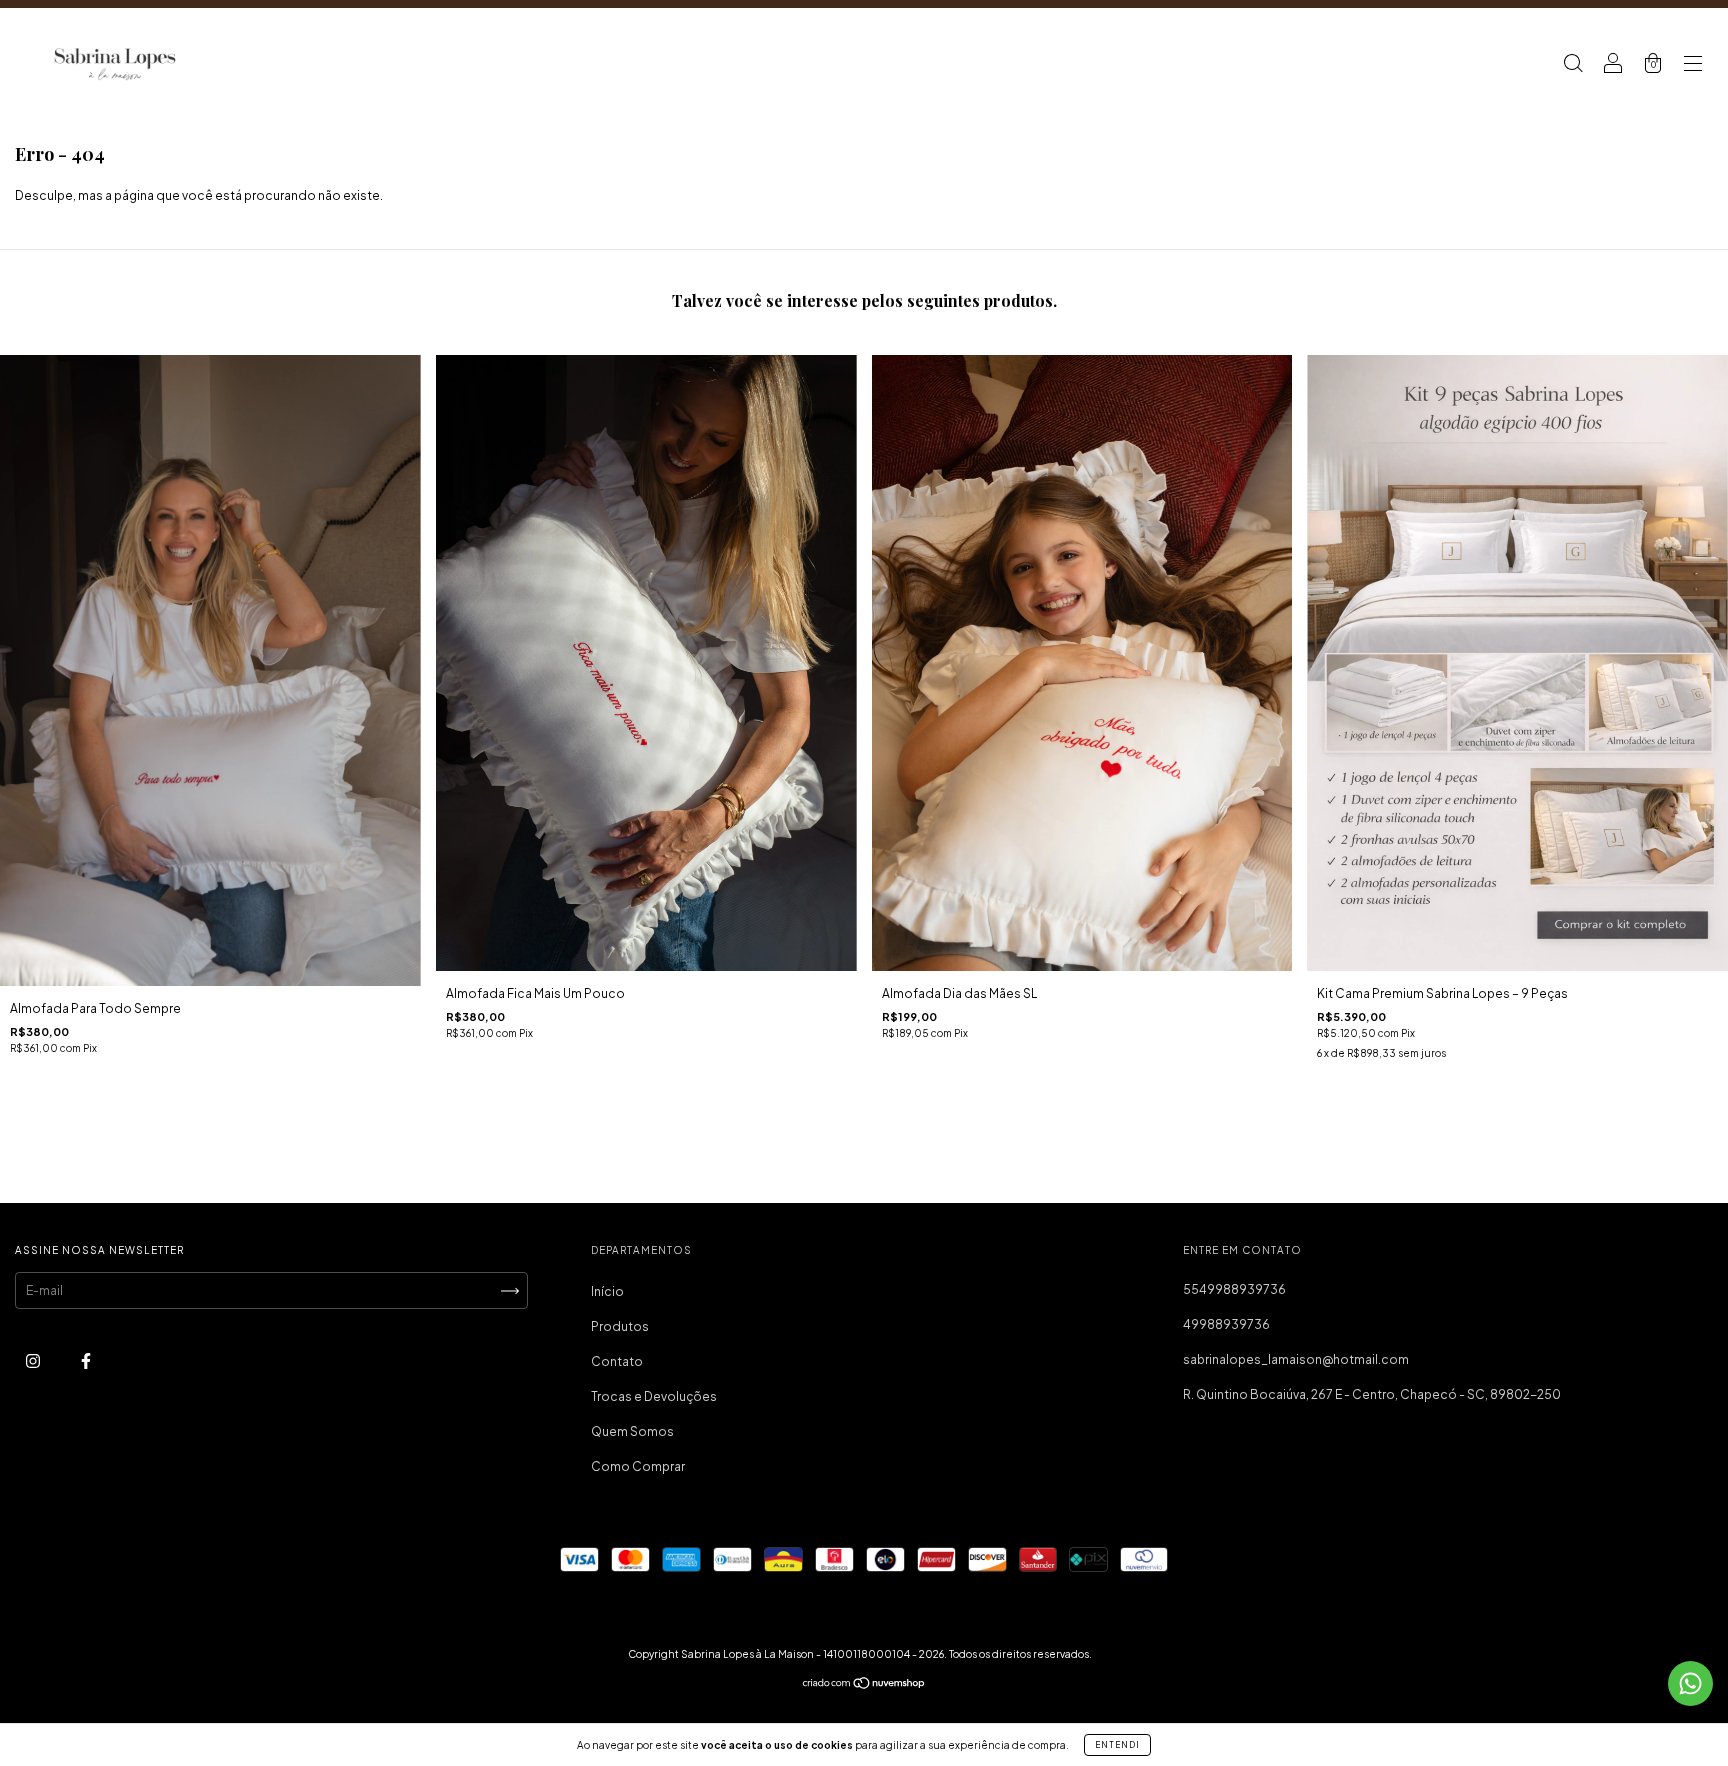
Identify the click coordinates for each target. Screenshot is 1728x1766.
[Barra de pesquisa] (1573, 65)
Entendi (1117, 1745)
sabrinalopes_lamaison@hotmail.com (1296, 1359)
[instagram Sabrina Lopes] (34, 1361)
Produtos (620, 1326)
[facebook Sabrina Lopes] (86, 1361)
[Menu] (1693, 65)
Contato (617, 1361)
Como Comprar (638, 1466)
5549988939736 (1234, 1289)
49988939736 (1226, 1324)
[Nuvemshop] (864, 1685)
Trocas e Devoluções (654, 1396)
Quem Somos (632, 1431)
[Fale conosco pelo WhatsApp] (1690, 1683)
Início (607, 1291)
